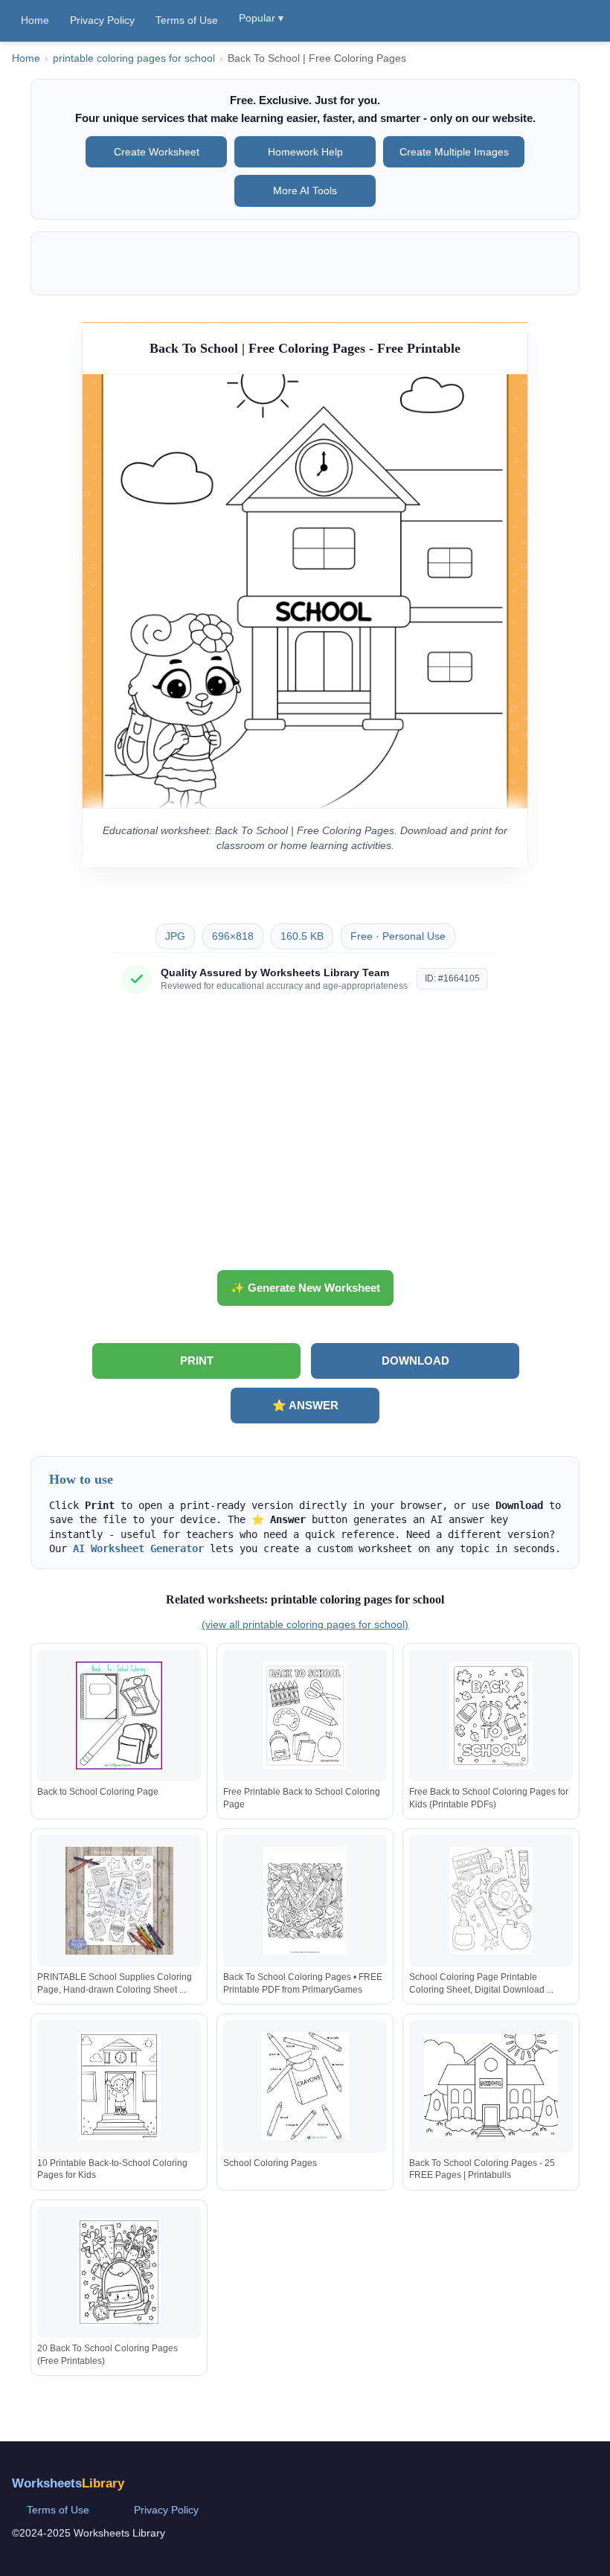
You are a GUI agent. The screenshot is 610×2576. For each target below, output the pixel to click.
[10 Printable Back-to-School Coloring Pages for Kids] (119, 2086)
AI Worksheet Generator (138, 1548)
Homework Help (305, 152)
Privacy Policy (102, 20)
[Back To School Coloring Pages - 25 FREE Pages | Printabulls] (491, 2086)
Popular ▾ (261, 18)
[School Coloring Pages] (305, 2086)
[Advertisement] (305, 1138)
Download (415, 1361)
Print (197, 1361)
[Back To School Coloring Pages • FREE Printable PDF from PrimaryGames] (305, 1901)
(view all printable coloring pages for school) (305, 1624)
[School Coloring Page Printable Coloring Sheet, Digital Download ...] (491, 1901)
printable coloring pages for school (134, 58)
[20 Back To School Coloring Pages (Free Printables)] (119, 2272)
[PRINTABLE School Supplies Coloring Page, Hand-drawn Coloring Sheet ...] (119, 1901)
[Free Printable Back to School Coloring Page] (305, 1715)
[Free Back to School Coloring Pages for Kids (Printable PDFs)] (491, 1715)
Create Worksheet (157, 152)
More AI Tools (305, 190)
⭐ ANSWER (305, 1405)
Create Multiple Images (454, 152)
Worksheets (68, 2483)
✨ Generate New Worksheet (305, 1288)
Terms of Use (187, 20)
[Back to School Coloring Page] (119, 1715)
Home (35, 20)
